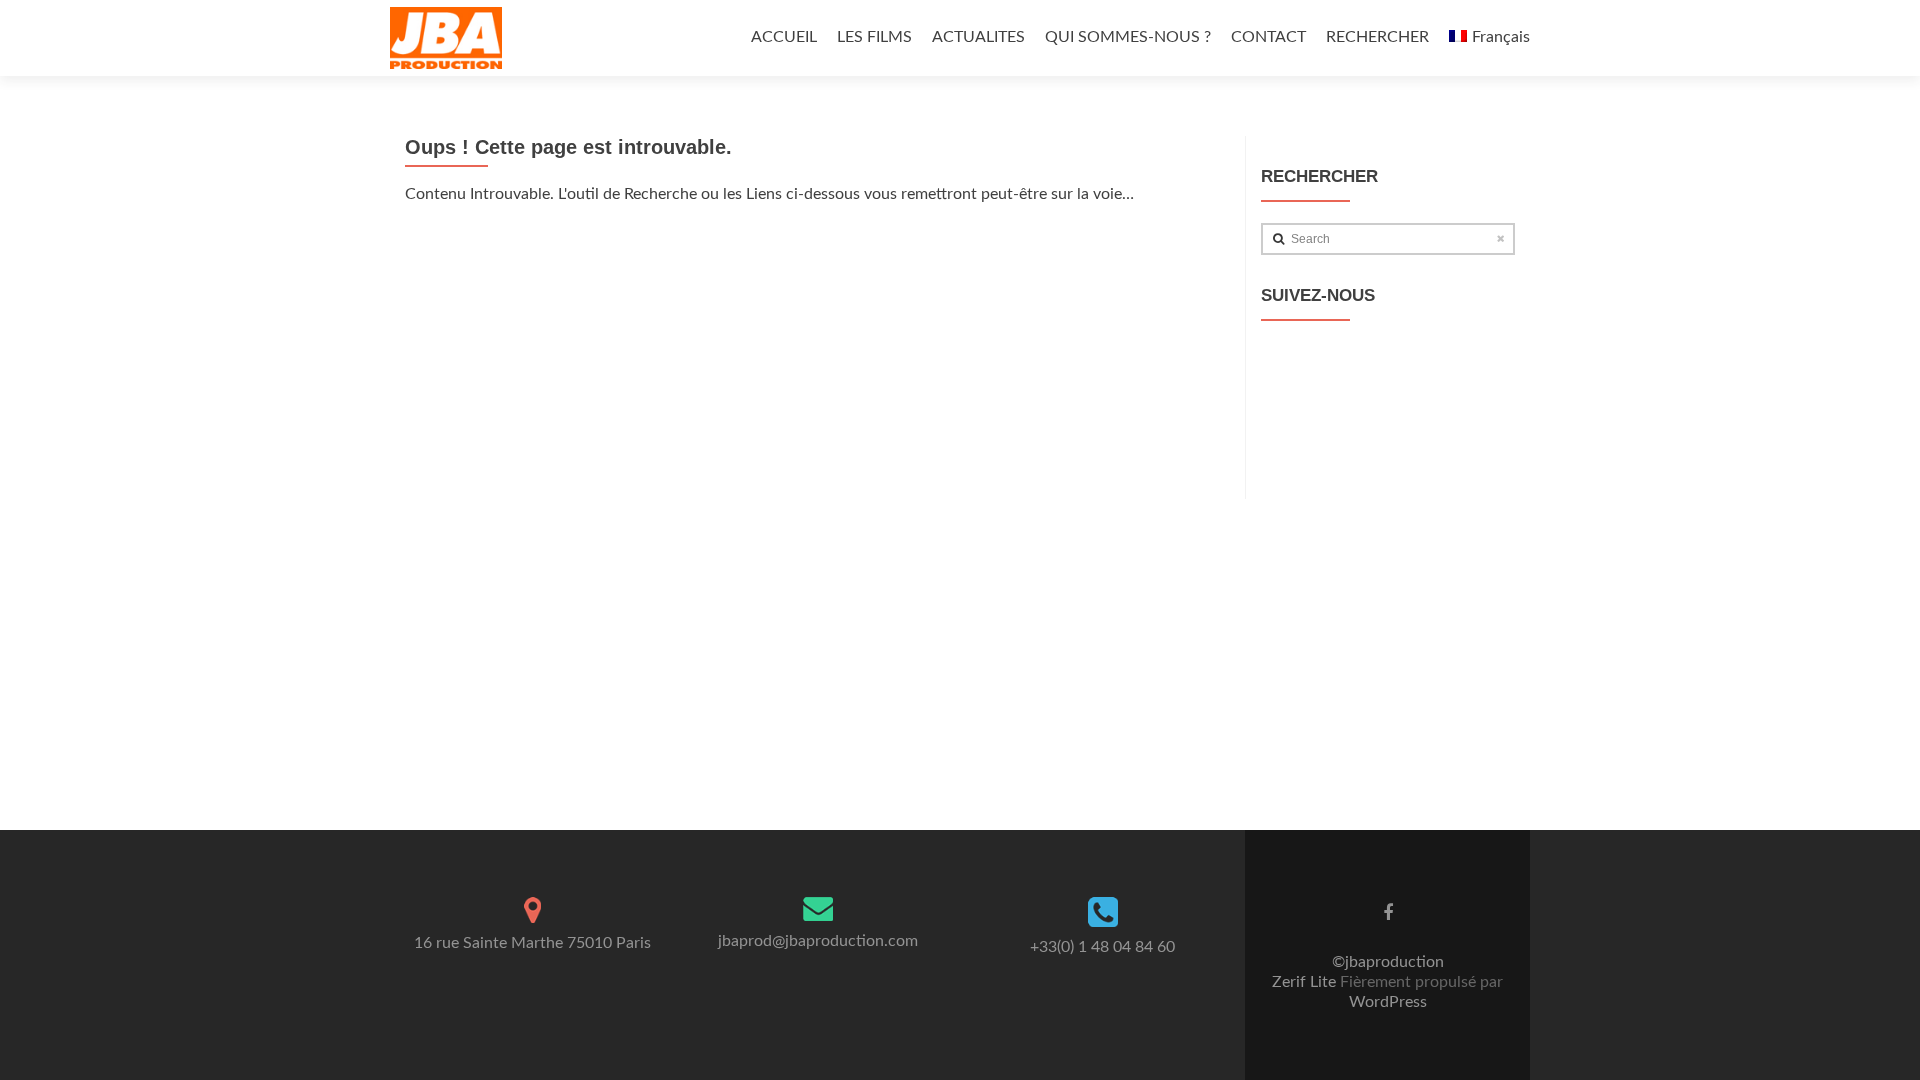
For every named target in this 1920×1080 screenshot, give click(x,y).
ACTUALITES (978, 37)
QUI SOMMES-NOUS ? (1128, 37)
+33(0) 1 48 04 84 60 (1102, 947)
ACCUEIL (784, 37)
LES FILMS (874, 37)
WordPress (1388, 1002)
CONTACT (1268, 37)
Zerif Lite (1306, 982)
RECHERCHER (1377, 37)
